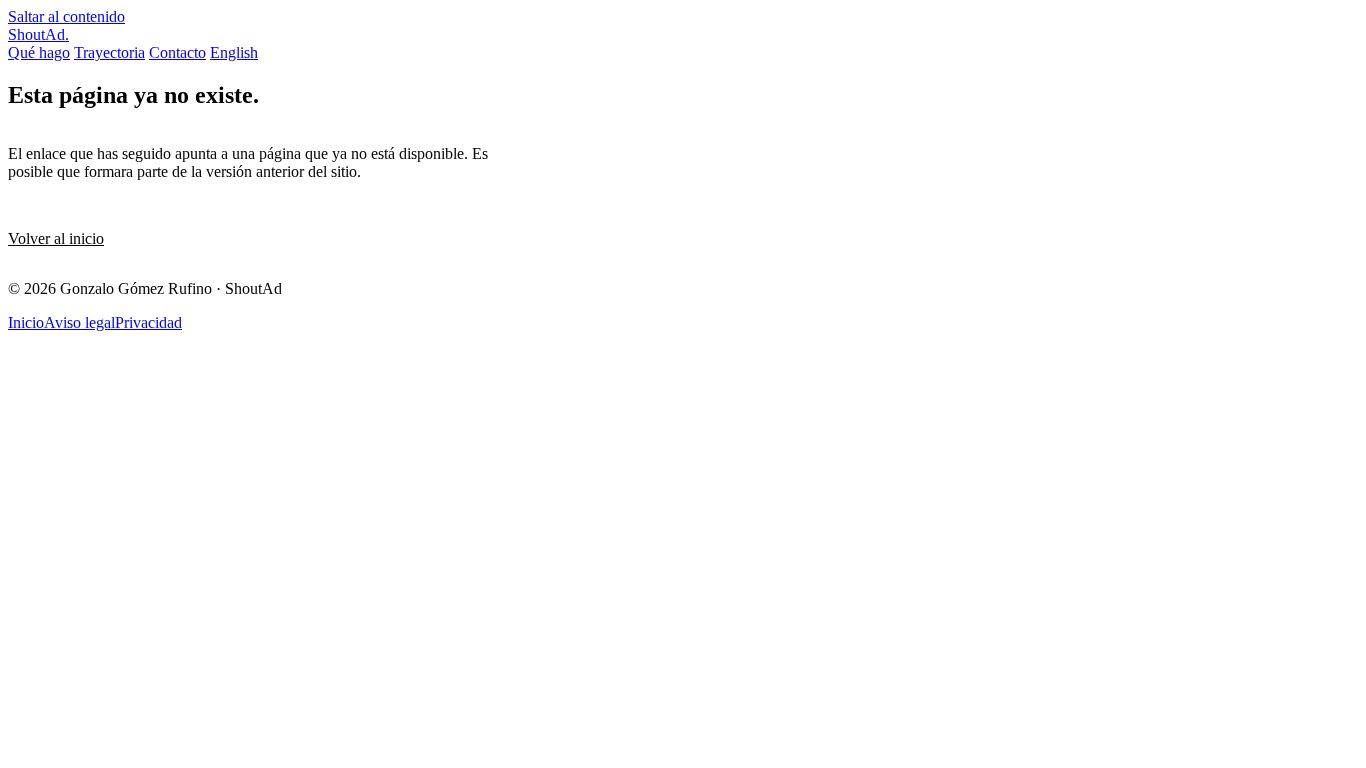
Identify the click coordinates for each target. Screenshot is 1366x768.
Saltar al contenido (66, 16)
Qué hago (39, 52)
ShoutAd (38, 34)
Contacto (177, 52)
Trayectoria (109, 52)
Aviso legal (79, 322)
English (234, 52)
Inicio (26, 322)
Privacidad (148, 322)
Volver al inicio (56, 238)
